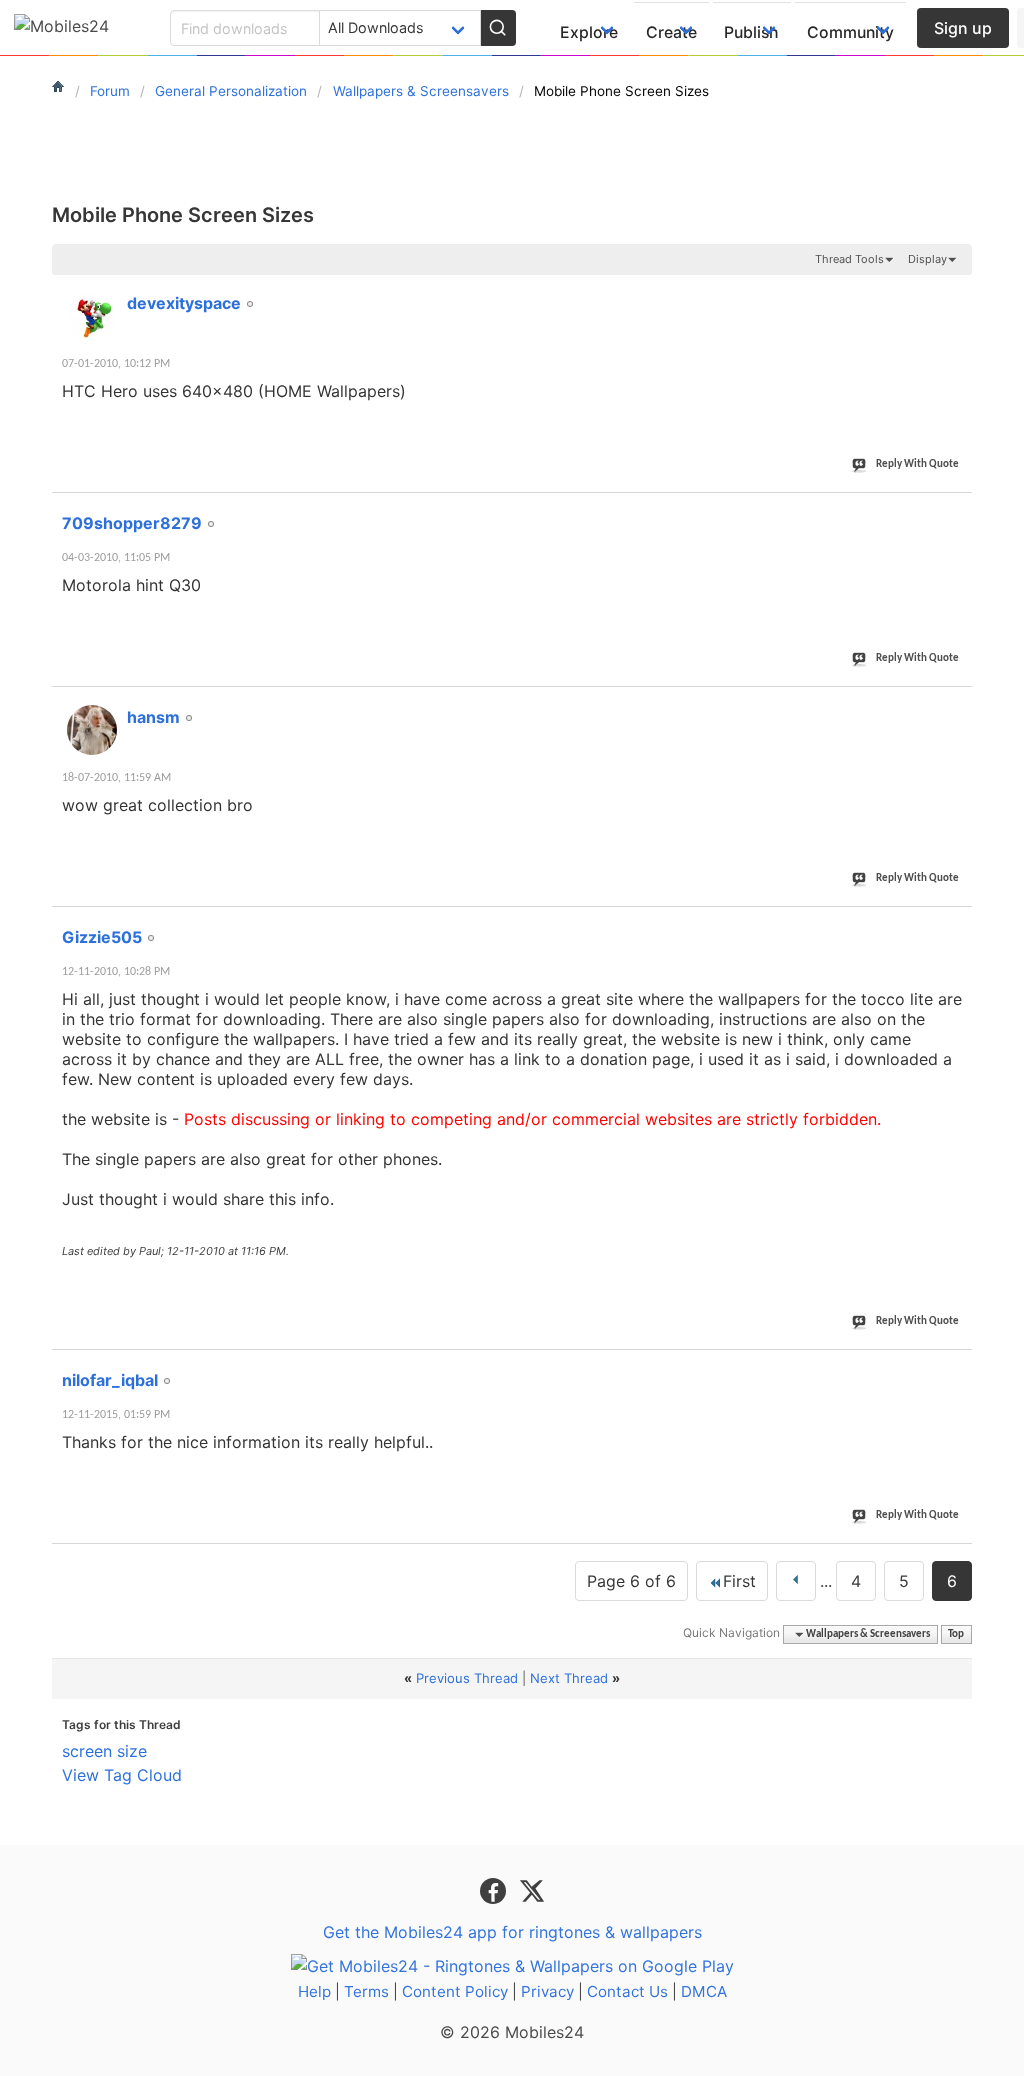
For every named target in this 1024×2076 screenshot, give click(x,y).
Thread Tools (849, 259)
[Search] (498, 28)
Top (956, 1634)
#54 (953, 926)
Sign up (963, 28)
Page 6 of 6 (631, 1581)
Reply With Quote (917, 464)
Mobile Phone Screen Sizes (183, 215)
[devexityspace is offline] (92, 316)
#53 (953, 706)
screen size (104, 1751)
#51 (953, 292)
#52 (953, 512)
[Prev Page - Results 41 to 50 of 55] (796, 1581)
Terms (366, 1991)
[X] (532, 1889)
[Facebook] (495, 1889)
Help (314, 1991)
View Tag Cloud (122, 1775)
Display (927, 259)
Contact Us (627, 1991)
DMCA (704, 1991)
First (739, 1581)
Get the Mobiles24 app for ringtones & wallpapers (512, 1932)
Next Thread (569, 1678)
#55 (953, 1369)
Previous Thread (467, 1678)
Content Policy (455, 1991)
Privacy (547, 1991)
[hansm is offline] (92, 730)
